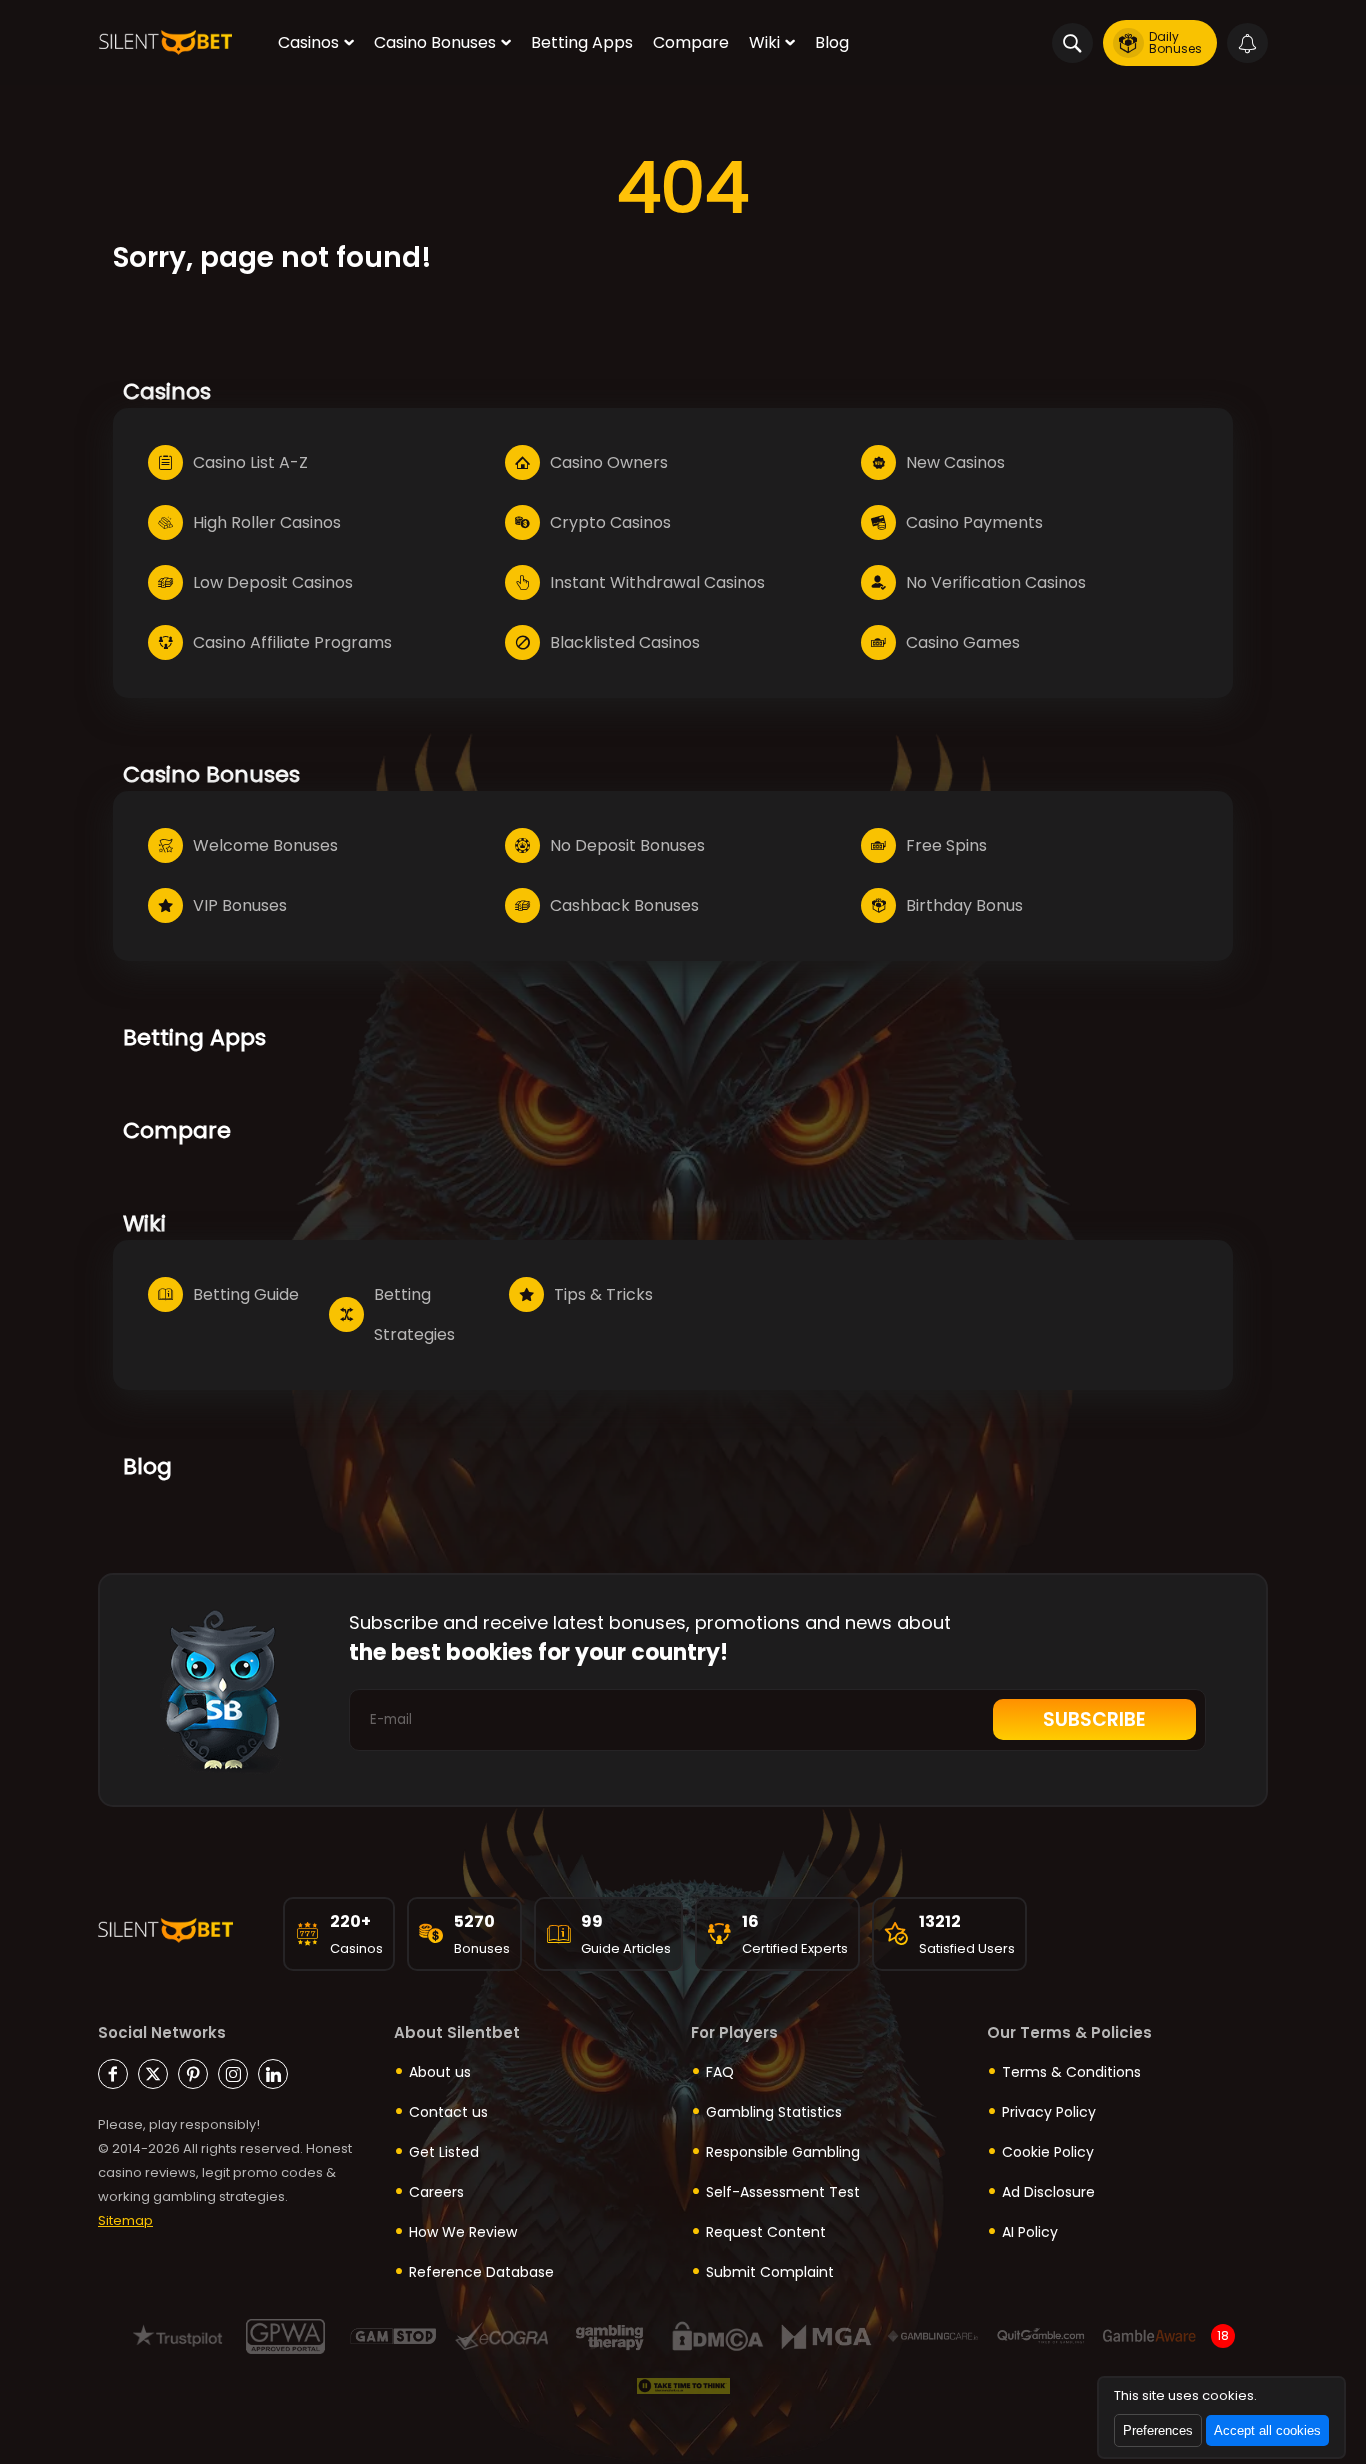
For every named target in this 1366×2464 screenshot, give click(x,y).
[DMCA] (717, 2336)
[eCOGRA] (501, 2336)
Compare (691, 42)
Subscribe (1094, 1719)
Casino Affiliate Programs (292, 642)
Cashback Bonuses (624, 905)
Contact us (448, 2112)
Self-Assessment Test (783, 2192)
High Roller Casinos (267, 522)
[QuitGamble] (1041, 2336)
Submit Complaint (770, 2272)
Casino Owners (609, 462)
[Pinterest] (193, 2074)
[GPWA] (285, 2336)
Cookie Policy (1048, 2152)
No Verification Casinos (996, 582)
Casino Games (963, 642)
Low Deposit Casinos (273, 582)
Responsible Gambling (783, 2152)
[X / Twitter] (153, 2074)
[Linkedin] (273, 2074)
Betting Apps (582, 42)
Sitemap (125, 2220)
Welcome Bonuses (265, 845)
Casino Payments (974, 522)
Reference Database (481, 2272)
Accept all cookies (1267, 2430)
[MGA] (825, 2336)
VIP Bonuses (240, 905)
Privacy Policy (1049, 2112)
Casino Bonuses (435, 42)
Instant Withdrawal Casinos (657, 582)
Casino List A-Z (250, 462)
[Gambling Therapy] (609, 2336)
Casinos (308, 42)
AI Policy (1030, 2232)
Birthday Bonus (964, 905)
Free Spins (946, 845)
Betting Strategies (414, 1314)
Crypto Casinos (610, 522)
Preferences (1158, 2430)
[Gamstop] (393, 2336)
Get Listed (444, 2152)
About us (440, 2072)
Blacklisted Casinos (625, 642)
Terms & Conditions (1071, 2072)
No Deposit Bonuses (627, 845)
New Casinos (955, 462)
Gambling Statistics (774, 2112)
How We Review (463, 2232)
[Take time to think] (683, 2386)
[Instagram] (233, 2074)
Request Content (766, 2232)
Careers (436, 2192)
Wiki (764, 42)
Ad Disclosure (1048, 2192)
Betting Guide (246, 1294)
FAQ (720, 2072)
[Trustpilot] (177, 2336)
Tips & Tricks (603, 1294)
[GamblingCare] (933, 2336)
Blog (832, 42)
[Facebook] (113, 2074)
